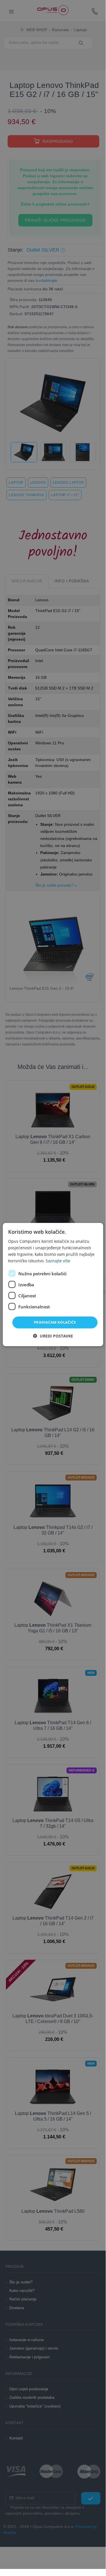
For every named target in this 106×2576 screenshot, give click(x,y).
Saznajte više (58, 1261)
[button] (53, 1336)
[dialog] (53, 1284)
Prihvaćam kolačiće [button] (55, 1322)
